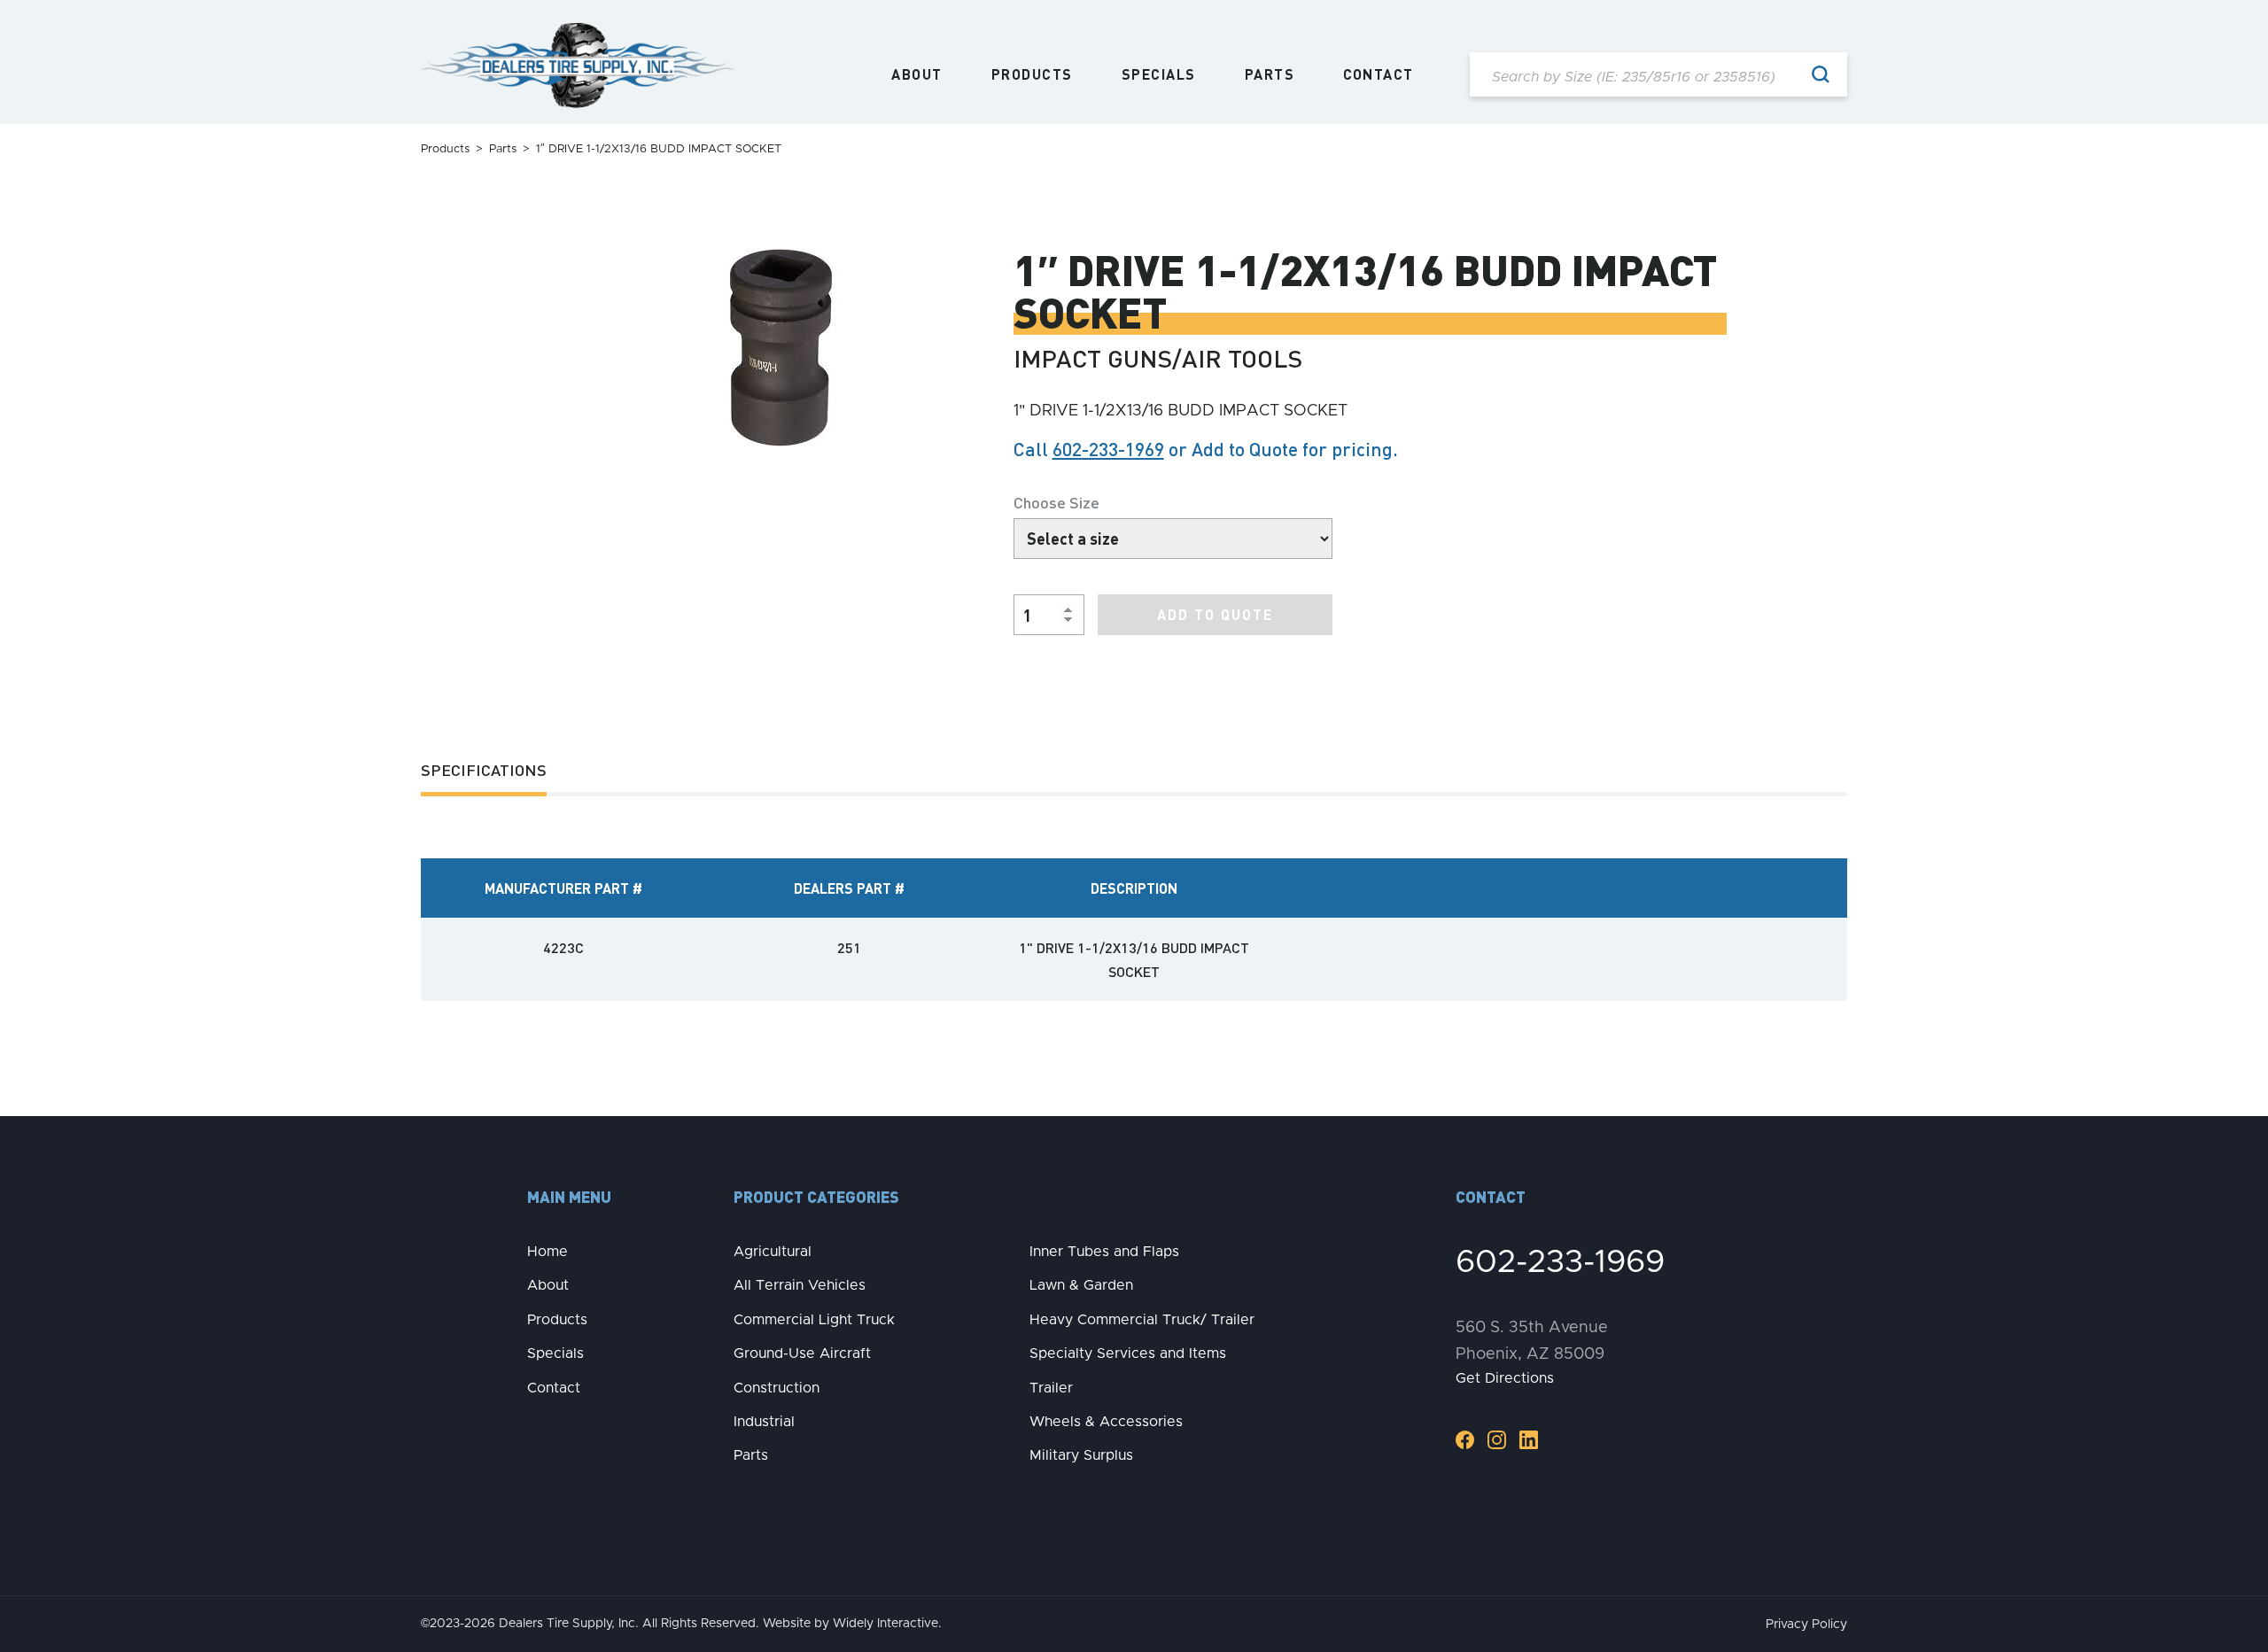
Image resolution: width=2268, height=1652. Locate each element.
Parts (1270, 74)
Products (1032, 74)
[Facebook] (1465, 1439)
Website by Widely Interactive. (852, 1624)
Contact (1379, 74)
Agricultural (773, 1252)
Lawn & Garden (1081, 1285)
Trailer (1051, 1388)
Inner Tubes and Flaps (1104, 1252)
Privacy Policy (1806, 1625)
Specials (1159, 74)
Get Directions (1505, 1378)
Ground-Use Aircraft (802, 1353)
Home (548, 1252)
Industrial (764, 1422)
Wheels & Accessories (1106, 1422)
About (917, 74)
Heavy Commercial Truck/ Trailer (1142, 1320)
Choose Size (1056, 502)
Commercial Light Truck (814, 1320)
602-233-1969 (1108, 449)
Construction (777, 1388)
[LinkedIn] (1529, 1439)
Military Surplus (1081, 1455)
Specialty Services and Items (1128, 1353)
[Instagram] (1497, 1439)
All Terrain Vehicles (800, 1285)
